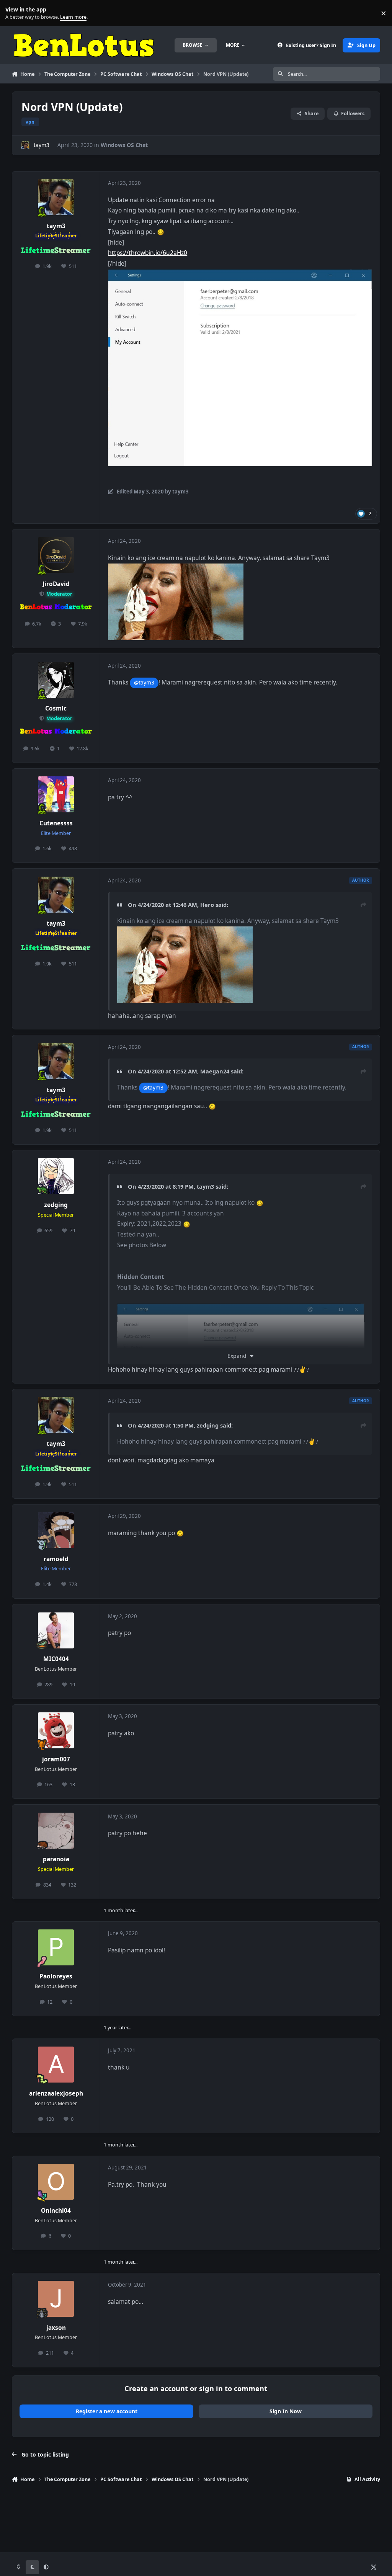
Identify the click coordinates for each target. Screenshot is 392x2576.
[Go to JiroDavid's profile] (56, 555)
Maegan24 (215, 1071)
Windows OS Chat (124, 145)
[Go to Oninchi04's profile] (56, 2182)
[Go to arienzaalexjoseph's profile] (56, 2065)
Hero (207, 905)
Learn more (15, 13)
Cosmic (56, 708)
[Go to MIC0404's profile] (56, 1630)
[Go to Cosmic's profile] (56, 680)
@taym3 (144, 682)
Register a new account (107, 2411)
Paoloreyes (56, 1976)
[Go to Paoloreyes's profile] (56, 1947)
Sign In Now (286, 2411)
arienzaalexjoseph (56, 2093)
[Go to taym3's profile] (25, 145)
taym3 (42, 145)
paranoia (56, 1859)
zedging (56, 1205)
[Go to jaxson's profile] (56, 2299)
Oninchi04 (56, 2211)
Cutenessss (56, 823)
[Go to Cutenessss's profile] (56, 794)
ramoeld (56, 1559)
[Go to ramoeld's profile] (56, 1530)
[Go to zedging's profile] (56, 1176)
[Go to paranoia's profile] (56, 1831)
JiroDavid (56, 584)
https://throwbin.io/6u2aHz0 (148, 253)
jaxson (56, 2328)
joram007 (56, 1759)
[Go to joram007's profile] (56, 1730)
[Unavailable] (240, 274)
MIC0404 (56, 1659)
